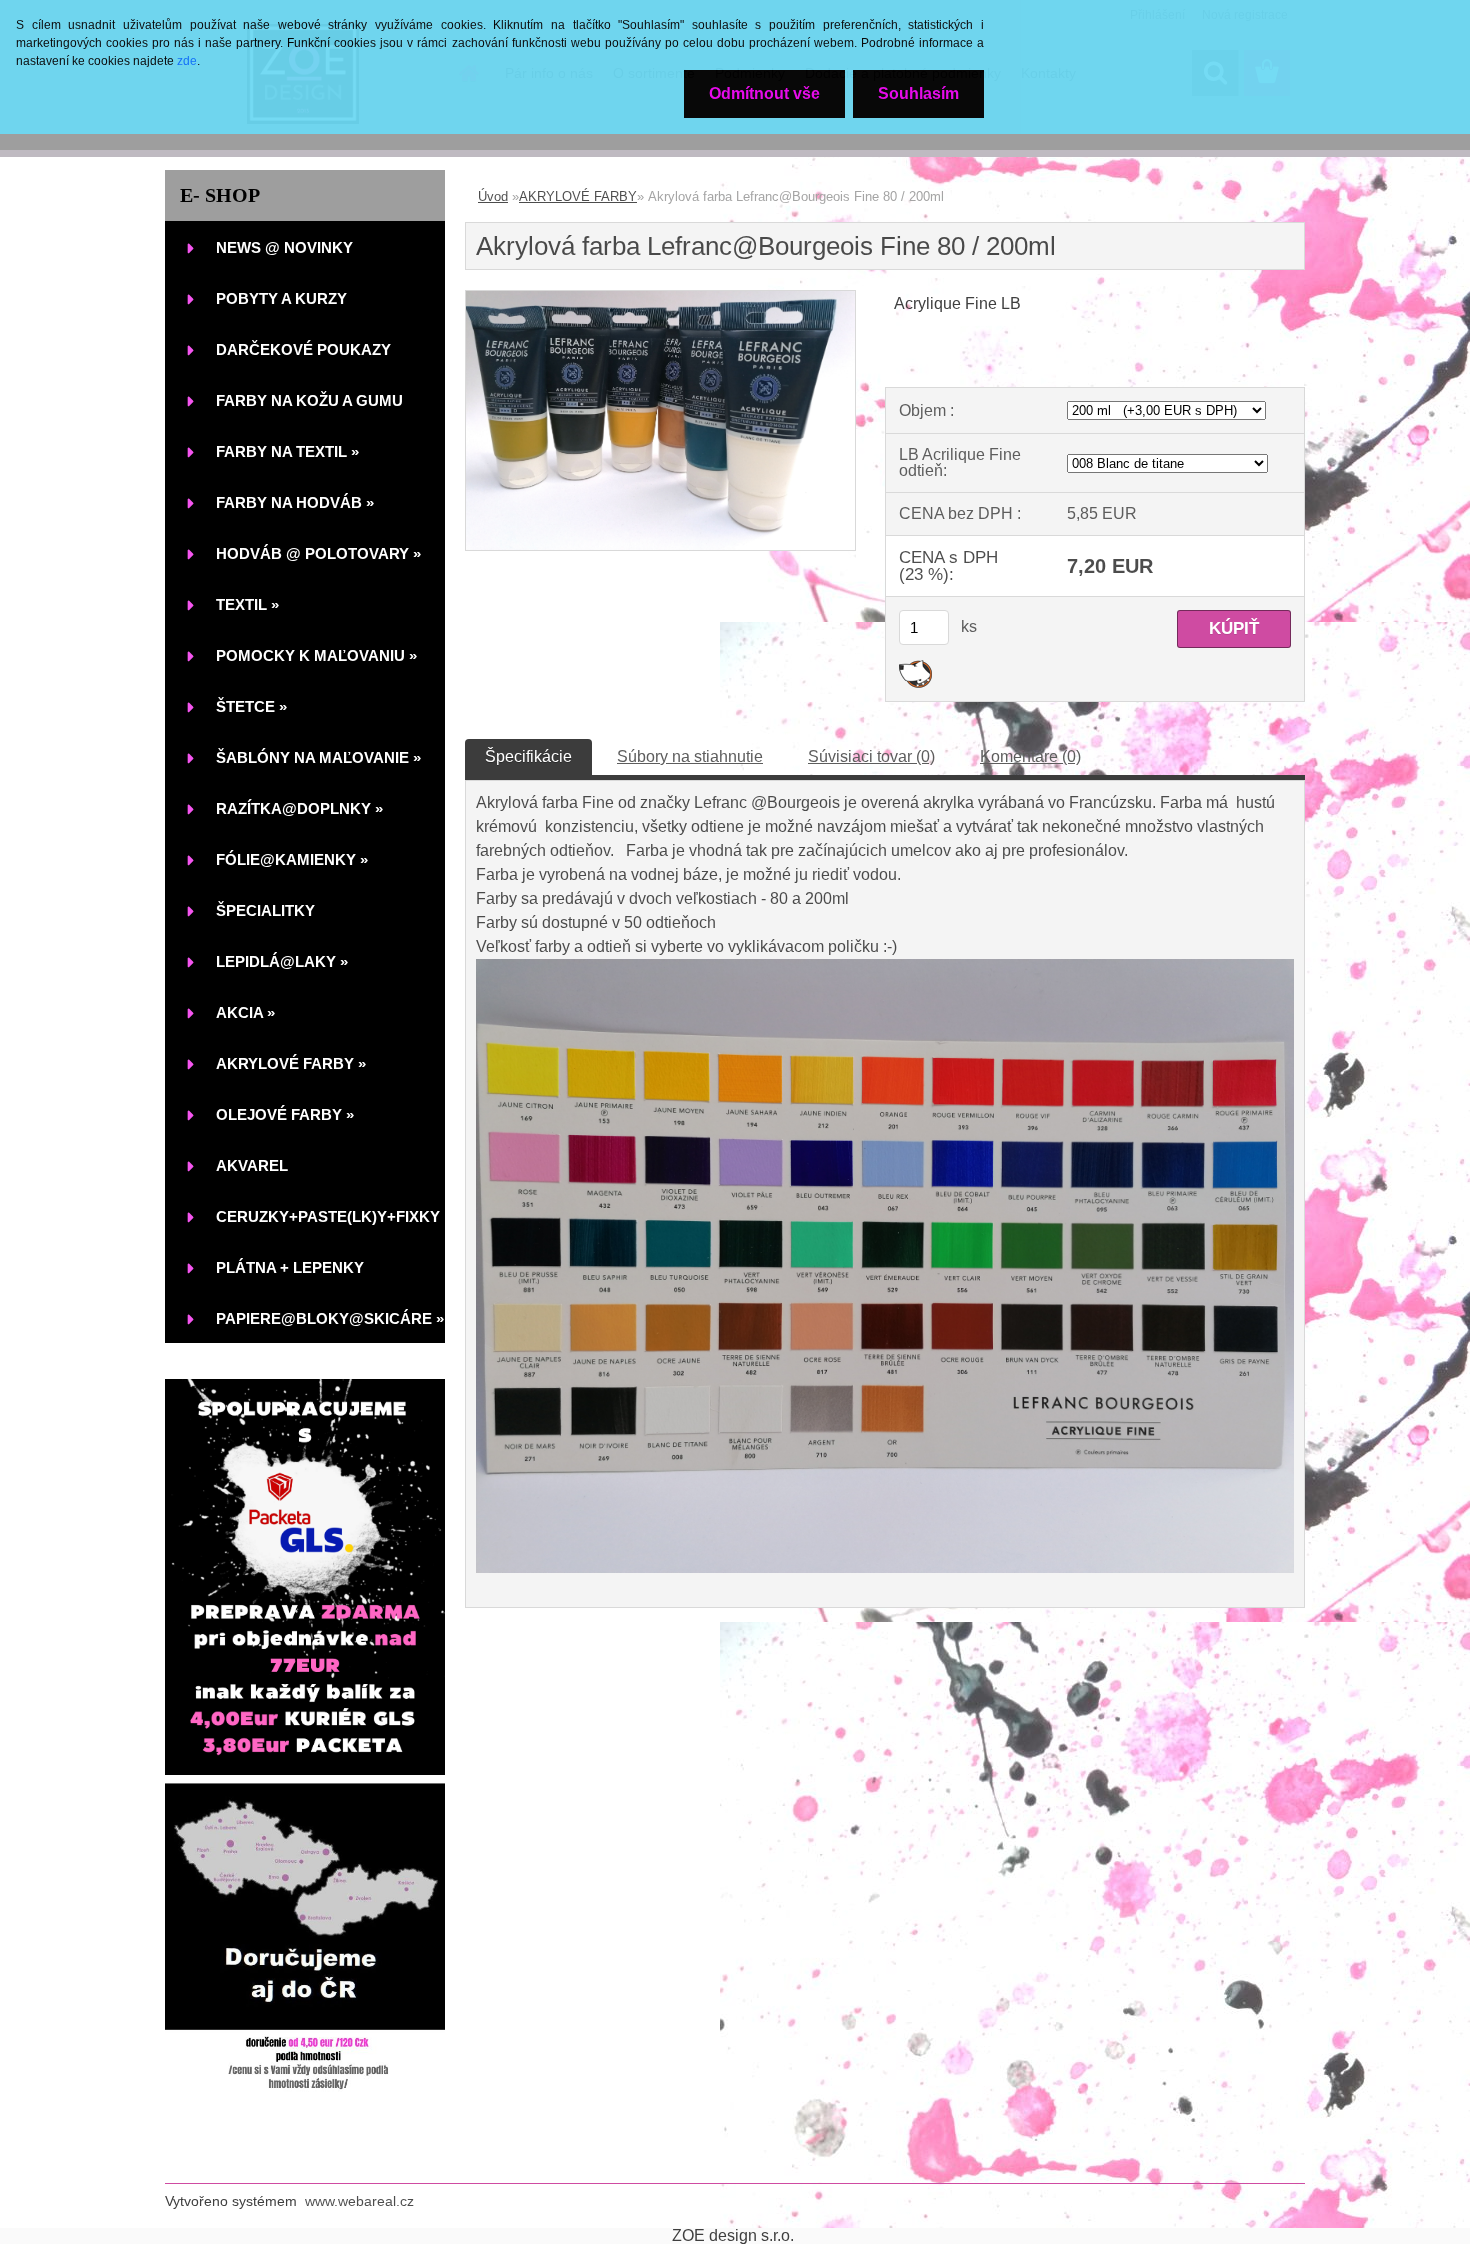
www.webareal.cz (359, 2201)
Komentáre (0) (1030, 756)
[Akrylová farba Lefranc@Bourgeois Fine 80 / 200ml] (660, 298)
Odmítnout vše (764, 93)
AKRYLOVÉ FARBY (578, 196)
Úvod (493, 196)
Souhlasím (918, 93)
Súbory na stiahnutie (690, 756)
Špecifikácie (528, 756)
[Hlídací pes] (915, 667)
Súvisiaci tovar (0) (871, 756)
